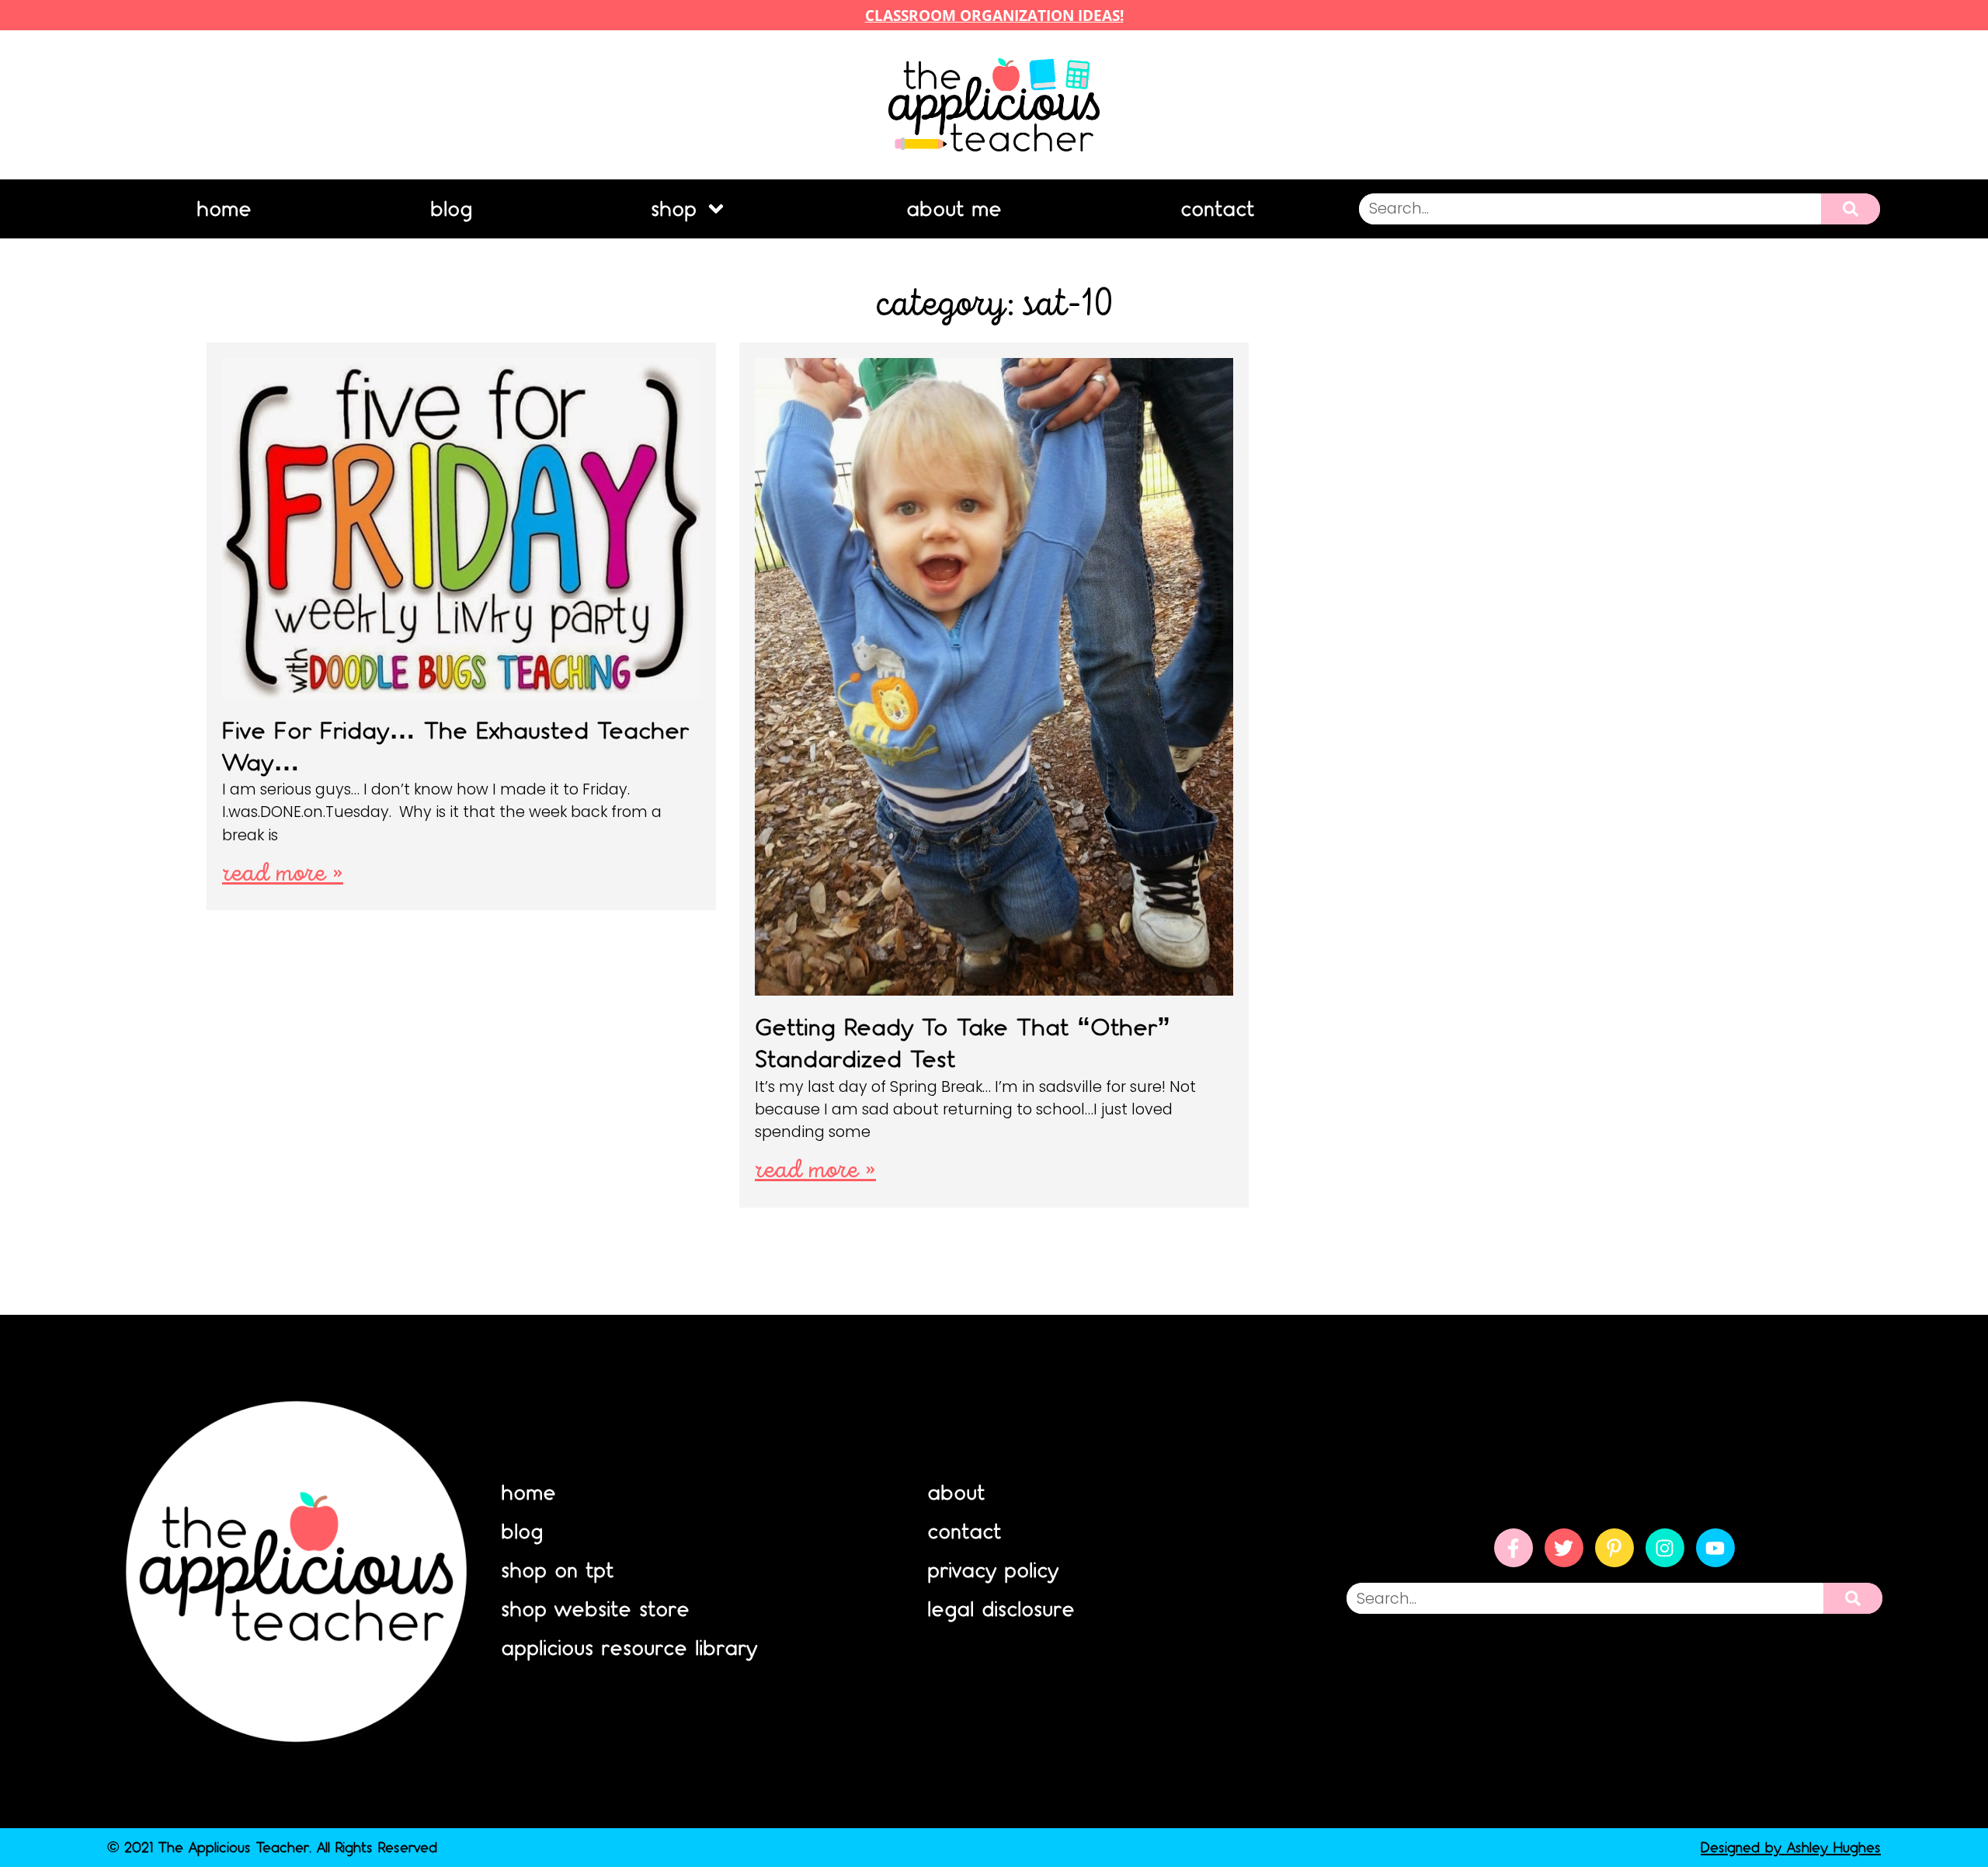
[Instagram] (1665, 1548)
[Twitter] (1564, 1548)
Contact (1217, 209)
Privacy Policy (993, 1570)
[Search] (1851, 209)
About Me (954, 209)
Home (224, 209)
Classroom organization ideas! (994, 15)
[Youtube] (1715, 1548)
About (956, 1493)
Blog (451, 209)
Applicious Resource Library (629, 1648)
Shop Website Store (595, 1609)
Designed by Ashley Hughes (1791, 1847)
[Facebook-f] (1514, 1548)
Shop (674, 209)
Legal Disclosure (1001, 1609)
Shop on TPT (557, 1570)
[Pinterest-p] (1614, 1548)
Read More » (283, 874)
